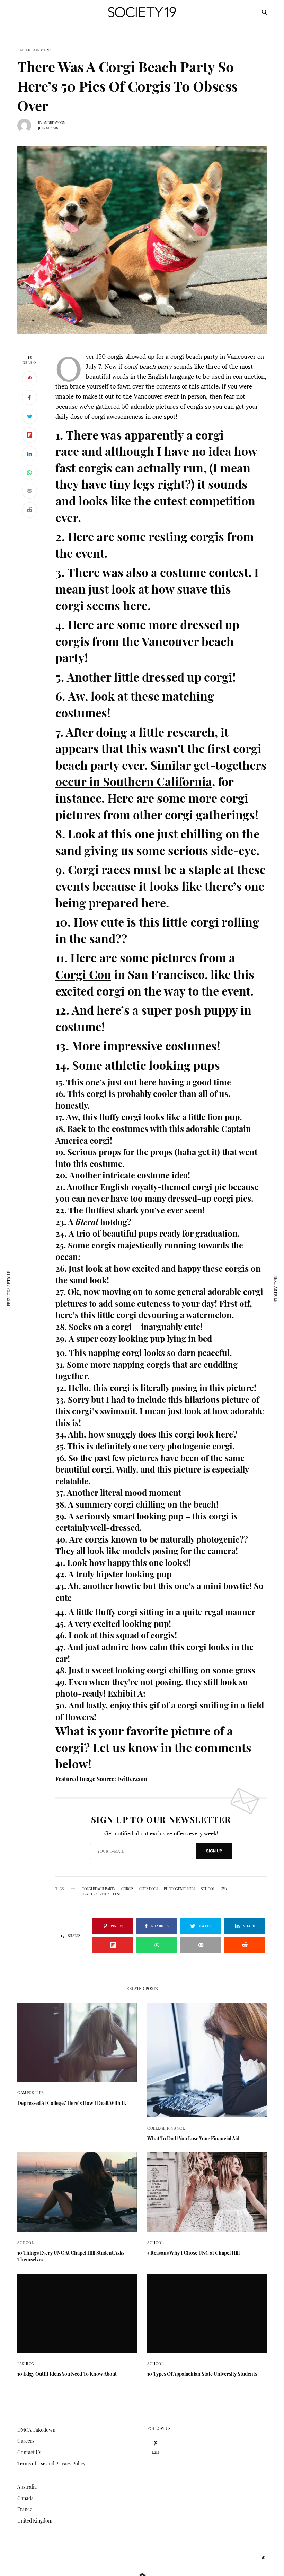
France (25, 2509)
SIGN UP (214, 1851)
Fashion (26, 2364)
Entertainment (35, 50)
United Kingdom (35, 2521)
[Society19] (142, 12)
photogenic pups (179, 1889)
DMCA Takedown (36, 2430)
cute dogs (149, 1889)
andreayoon (54, 123)
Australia (27, 2487)
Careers (26, 2441)
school (208, 1889)
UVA (224, 1889)
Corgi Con (83, 974)
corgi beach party (99, 1889)
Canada (25, 2498)
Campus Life (31, 2093)
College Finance (166, 2128)
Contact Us (29, 2452)
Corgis (127, 1889)
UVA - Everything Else (101, 1894)
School (25, 2242)
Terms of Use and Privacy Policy (51, 2463)
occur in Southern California (134, 781)
